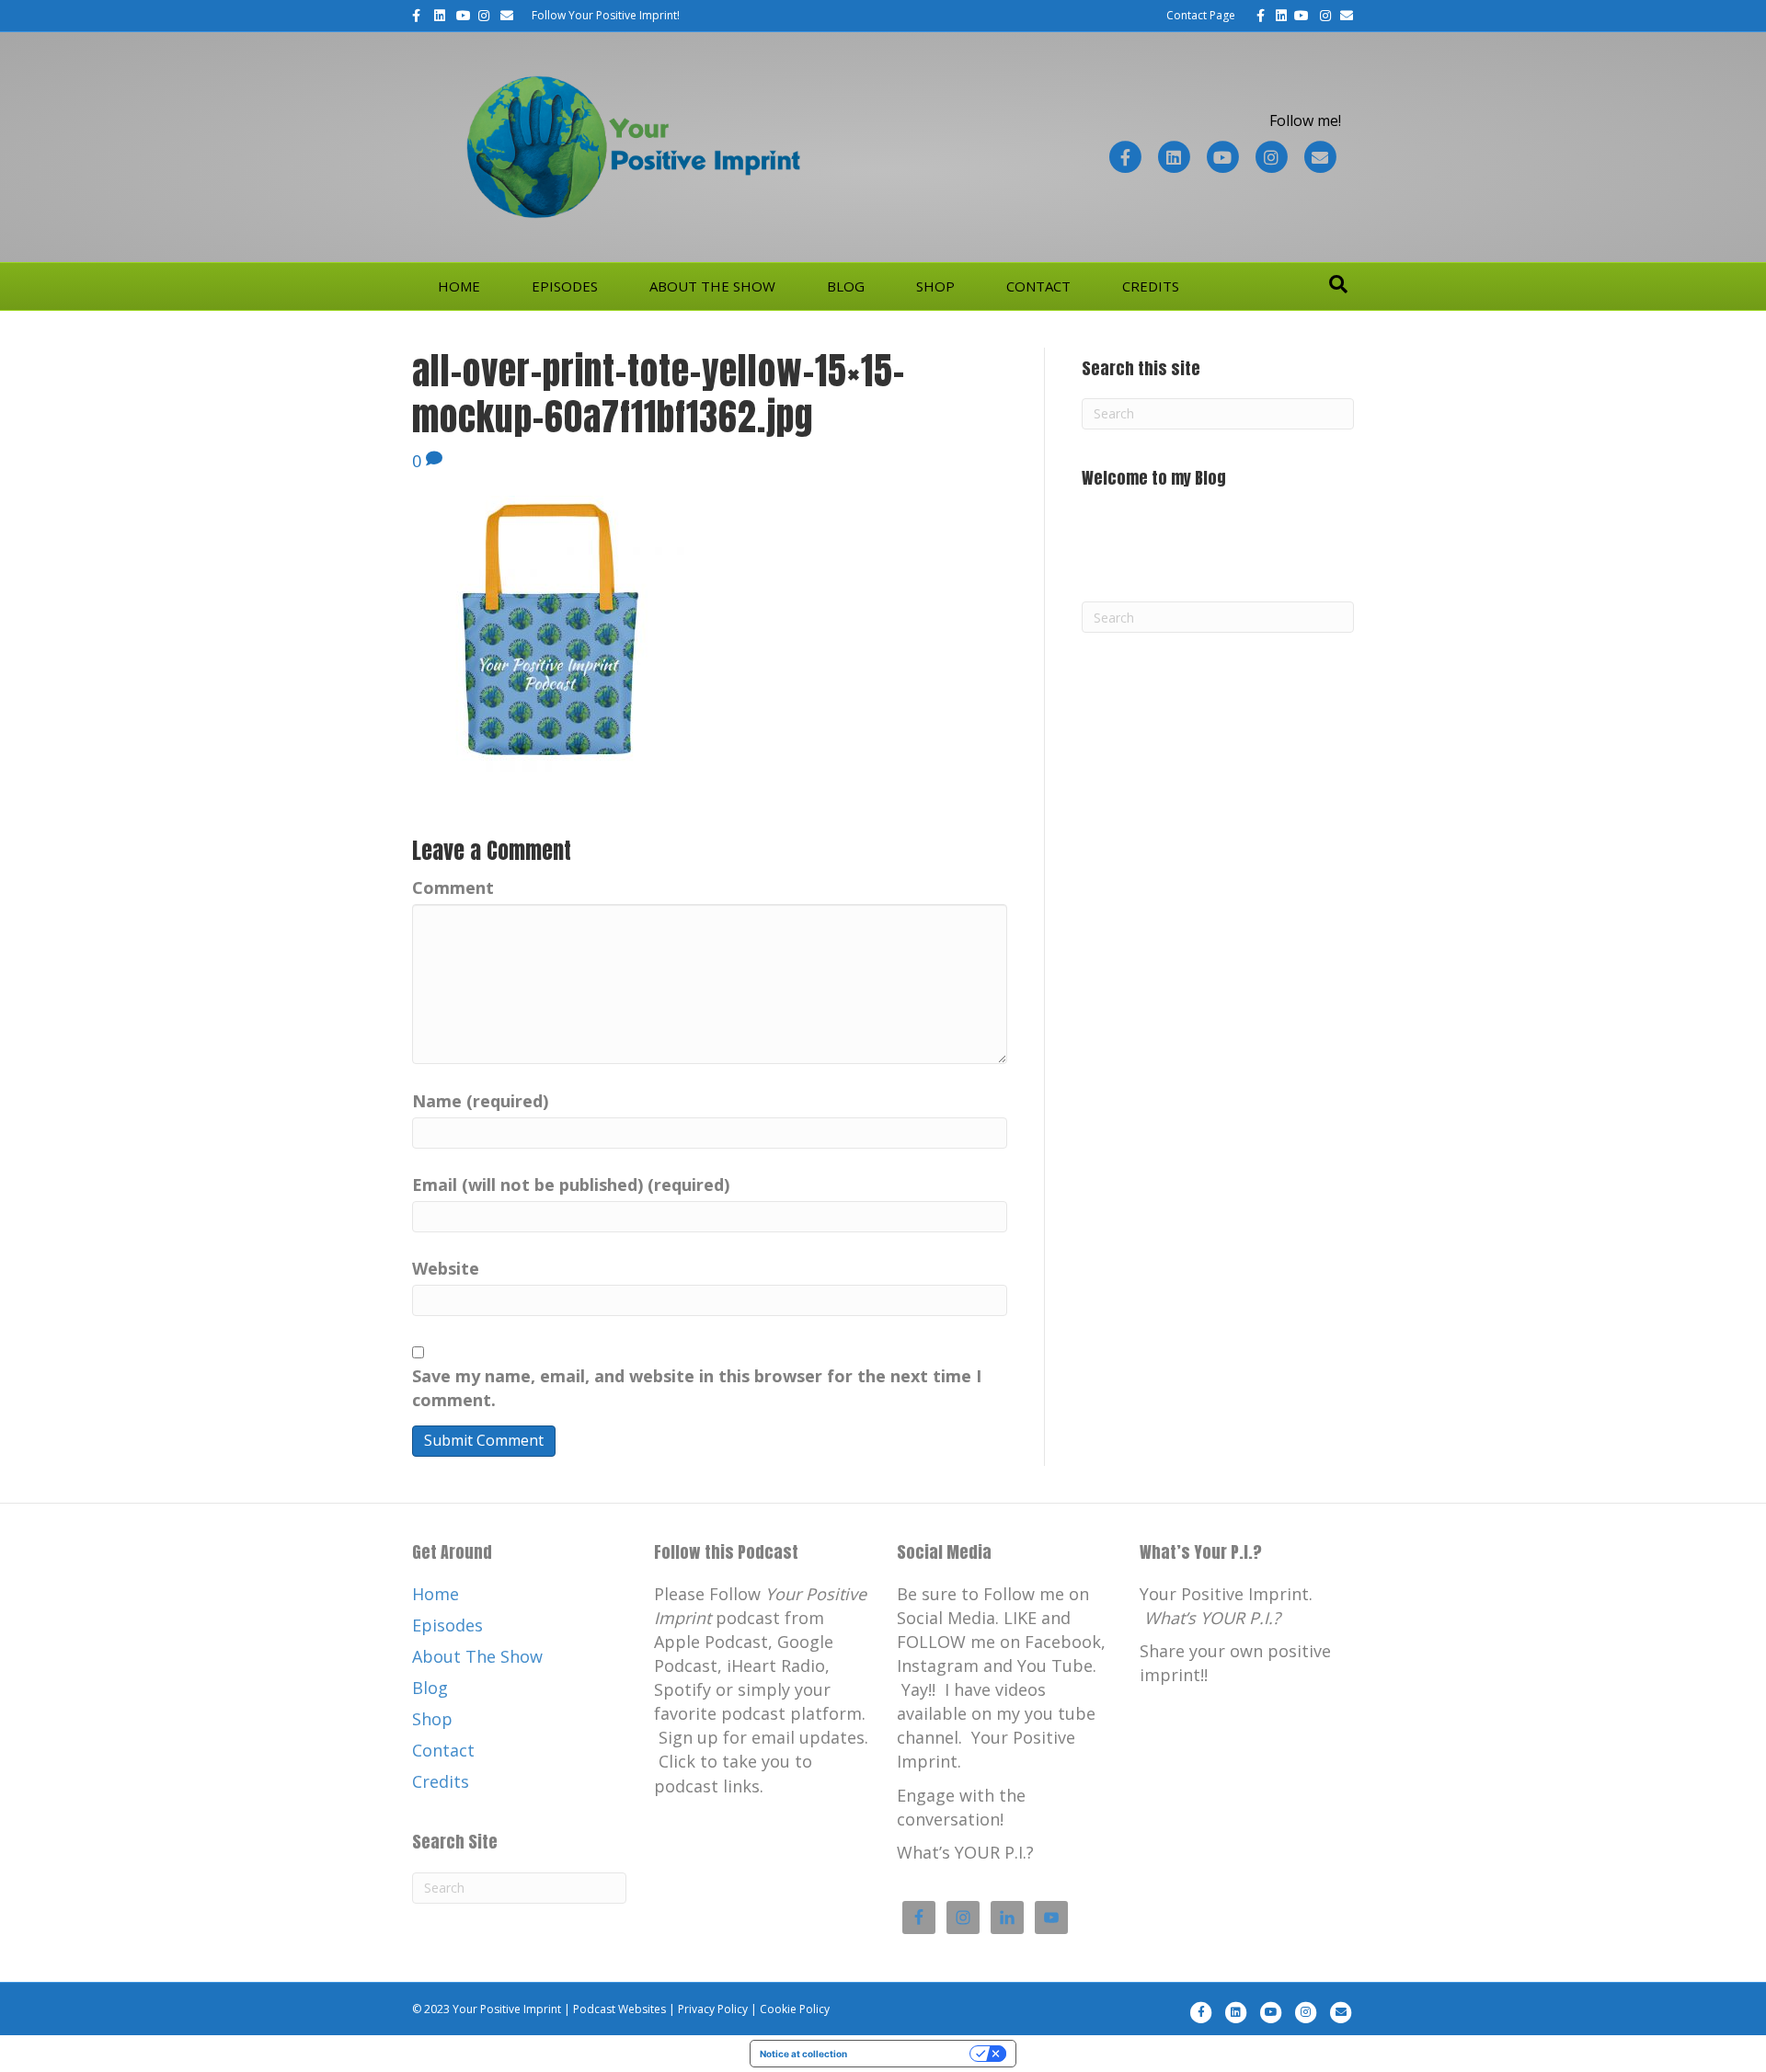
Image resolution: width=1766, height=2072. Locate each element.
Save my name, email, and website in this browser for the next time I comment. (697, 1388)
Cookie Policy (795, 2009)
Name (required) (480, 1101)
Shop (935, 286)
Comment (453, 887)
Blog (846, 286)
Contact (1038, 286)
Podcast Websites (619, 2009)
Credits (1151, 286)
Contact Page (1201, 15)
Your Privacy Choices (914, 2054)
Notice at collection (803, 2054)
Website (446, 1268)
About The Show (712, 286)
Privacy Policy (713, 2009)
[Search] (1338, 284)
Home (459, 286)
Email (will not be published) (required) (571, 1185)
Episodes (565, 286)
